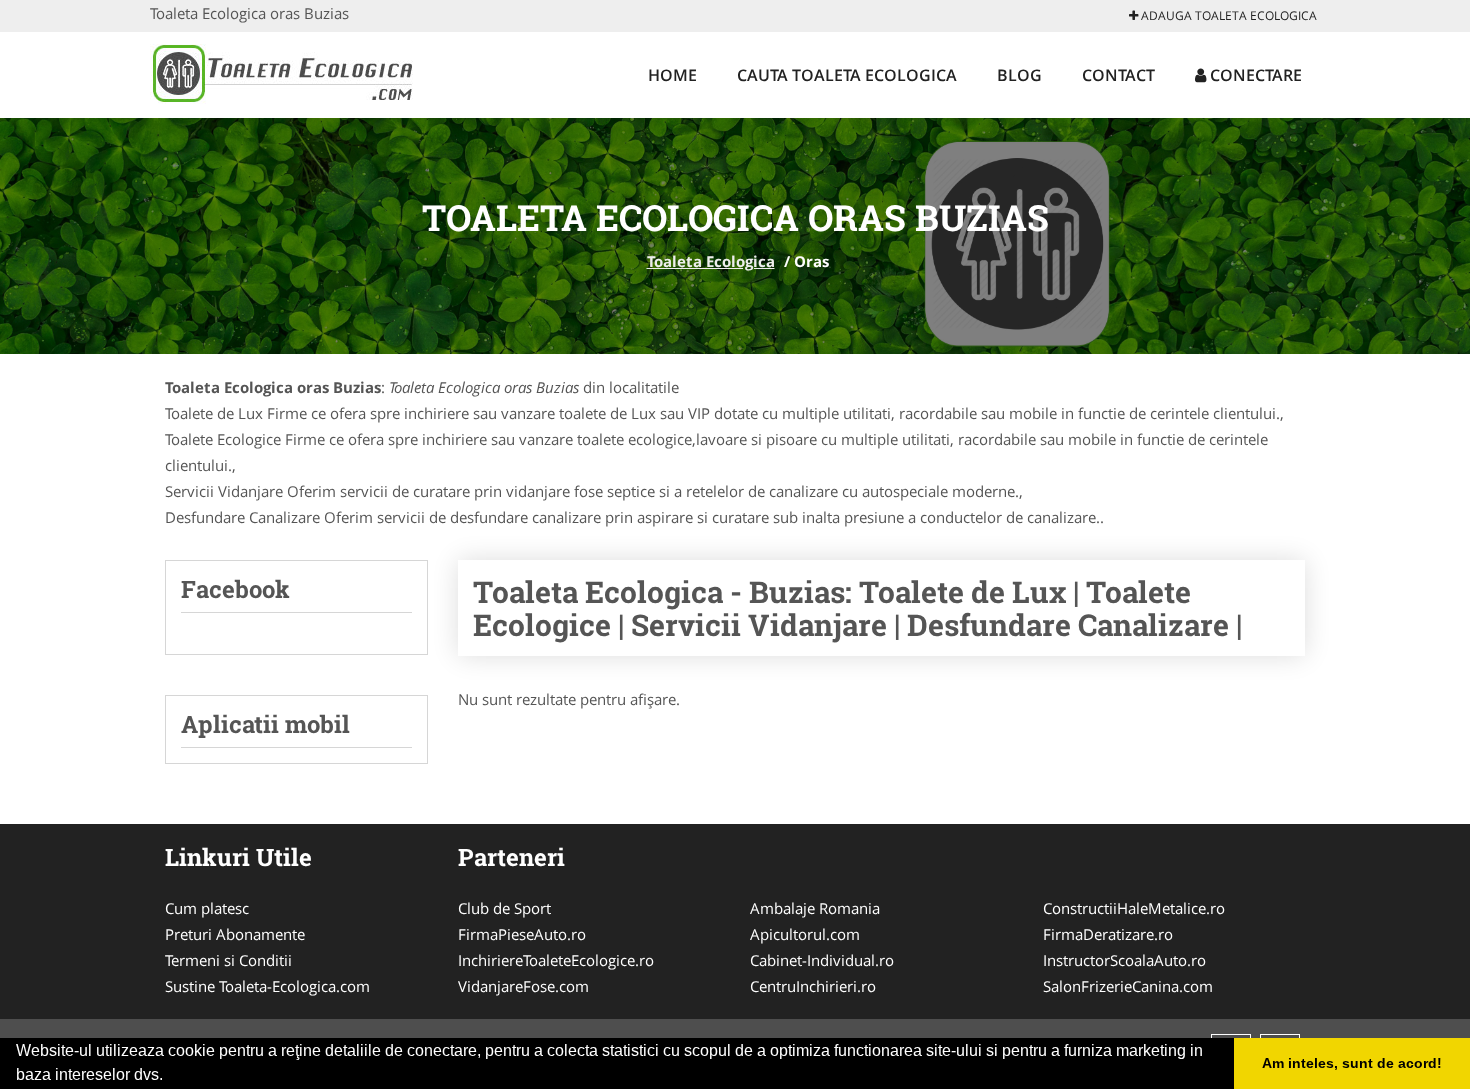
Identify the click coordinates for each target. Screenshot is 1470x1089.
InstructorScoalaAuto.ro (1124, 960)
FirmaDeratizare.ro (1108, 934)
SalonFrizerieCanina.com (1128, 986)
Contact (1118, 75)
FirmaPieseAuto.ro (522, 934)
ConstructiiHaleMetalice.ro (1134, 908)
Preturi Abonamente (235, 934)
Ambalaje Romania (815, 908)
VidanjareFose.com (523, 986)
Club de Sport (504, 908)
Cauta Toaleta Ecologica (847, 75)
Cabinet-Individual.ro (822, 960)
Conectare (1254, 75)
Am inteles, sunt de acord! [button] (1352, 1063)
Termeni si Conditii (228, 960)
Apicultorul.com (805, 934)
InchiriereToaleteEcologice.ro (556, 960)
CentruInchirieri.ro (813, 986)
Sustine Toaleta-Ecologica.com (267, 986)
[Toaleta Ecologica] (281, 72)
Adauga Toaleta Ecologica (1227, 15)
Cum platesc (207, 908)
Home (672, 75)
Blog (1019, 75)
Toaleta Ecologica (711, 261)
